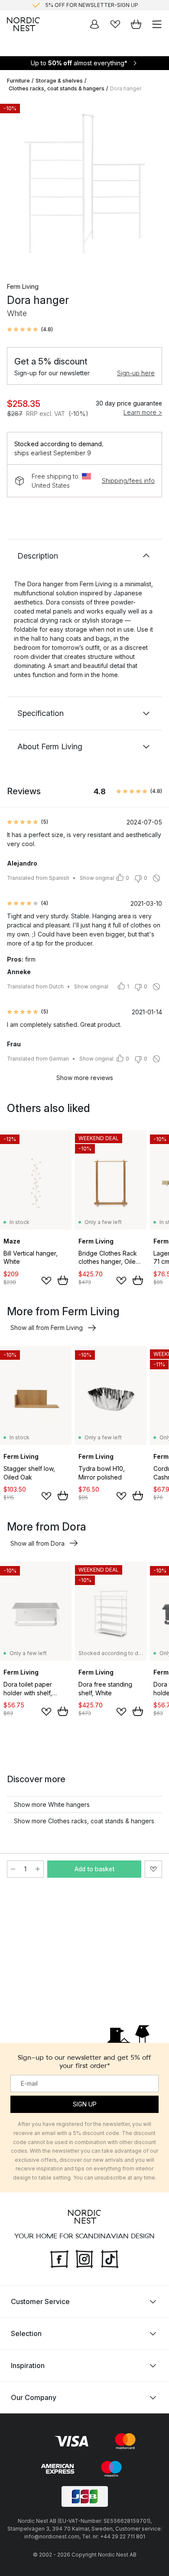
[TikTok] (110, 2258)
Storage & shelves (59, 81)
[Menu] (157, 24)
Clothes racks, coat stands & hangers (57, 88)
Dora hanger (126, 88)
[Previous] (16, 185)
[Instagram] (84, 2258)
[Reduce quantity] (13, 1869)
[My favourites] (115, 24)
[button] (30, 329)
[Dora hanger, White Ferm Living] (84, 184)
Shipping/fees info (128, 481)
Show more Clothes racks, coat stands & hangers (84, 1821)
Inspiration (28, 2365)
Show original (97, 878)
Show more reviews (85, 1078)
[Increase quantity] (38, 1869)
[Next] (153, 185)
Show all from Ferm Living (47, 1328)
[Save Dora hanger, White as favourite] (153, 1869)
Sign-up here (136, 373)
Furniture (18, 81)
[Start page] (23, 24)
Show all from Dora (37, 1543)
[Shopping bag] (136, 24)
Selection (26, 2333)
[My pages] (94, 24)
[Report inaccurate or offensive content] (156, 878)
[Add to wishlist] (46, 1281)
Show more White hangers (52, 1804)
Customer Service (40, 2301)
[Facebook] (59, 2258)
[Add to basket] (63, 1280)
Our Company (34, 2397)
